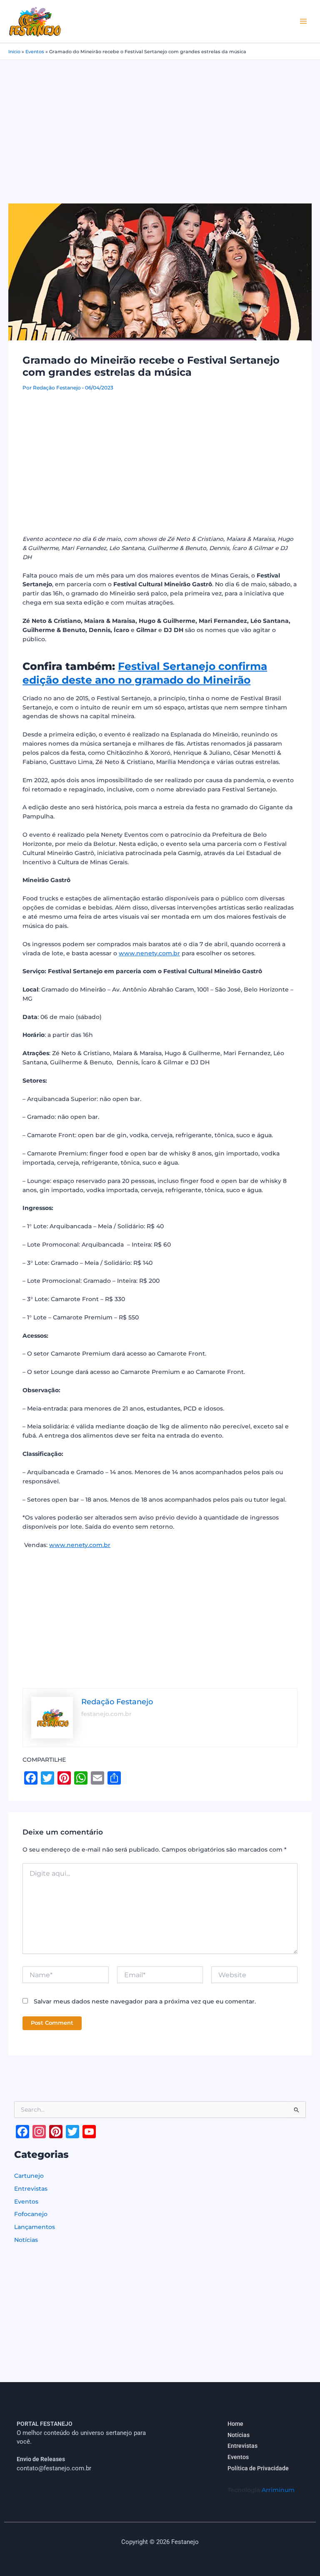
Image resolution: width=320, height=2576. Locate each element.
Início (14, 52)
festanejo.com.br (106, 1714)
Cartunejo (29, 2176)
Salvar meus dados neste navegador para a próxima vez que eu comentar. (145, 2001)
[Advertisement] (160, 122)
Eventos (35, 52)
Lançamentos (35, 2227)
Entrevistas (31, 2189)
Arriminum (278, 2490)
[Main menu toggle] (304, 21)
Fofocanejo (31, 2214)
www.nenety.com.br (149, 953)
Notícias (26, 2240)
